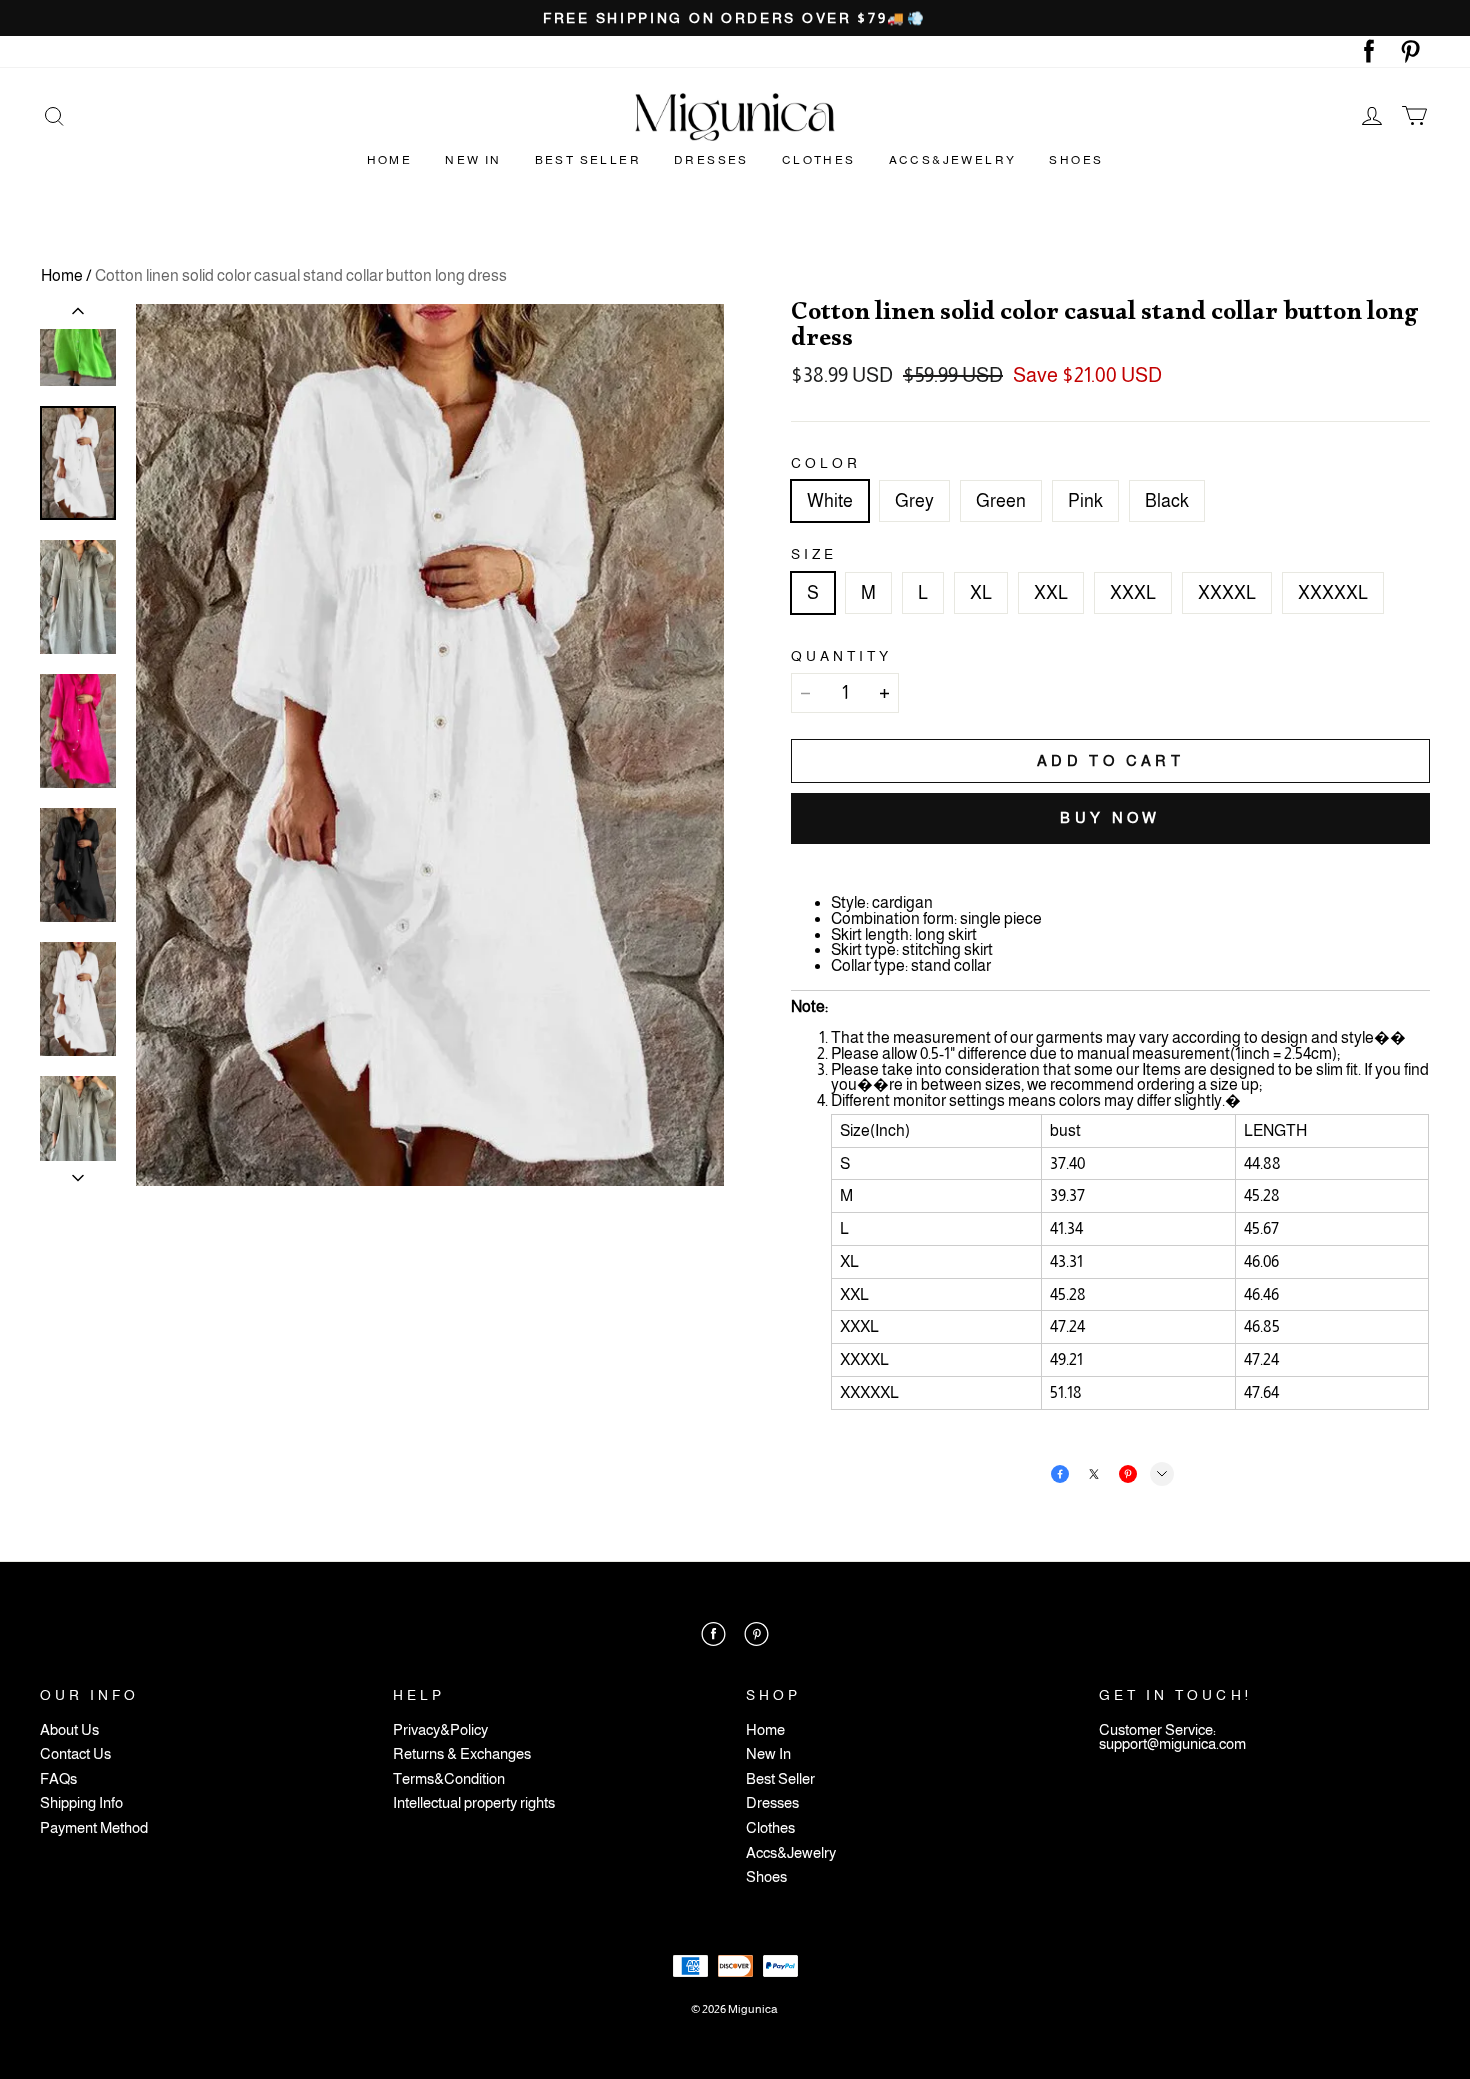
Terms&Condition (449, 1779)
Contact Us (75, 1754)
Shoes (1076, 160)
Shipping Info (81, 1803)
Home (390, 160)
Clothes (819, 160)
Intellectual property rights (474, 1803)
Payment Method (94, 1828)
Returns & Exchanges (462, 1754)
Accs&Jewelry (953, 160)
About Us (69, 1730)
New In (473, 160)
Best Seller (588, 160)
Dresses (711, 160)
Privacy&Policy (440, 1730)
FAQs (58, 1779)
